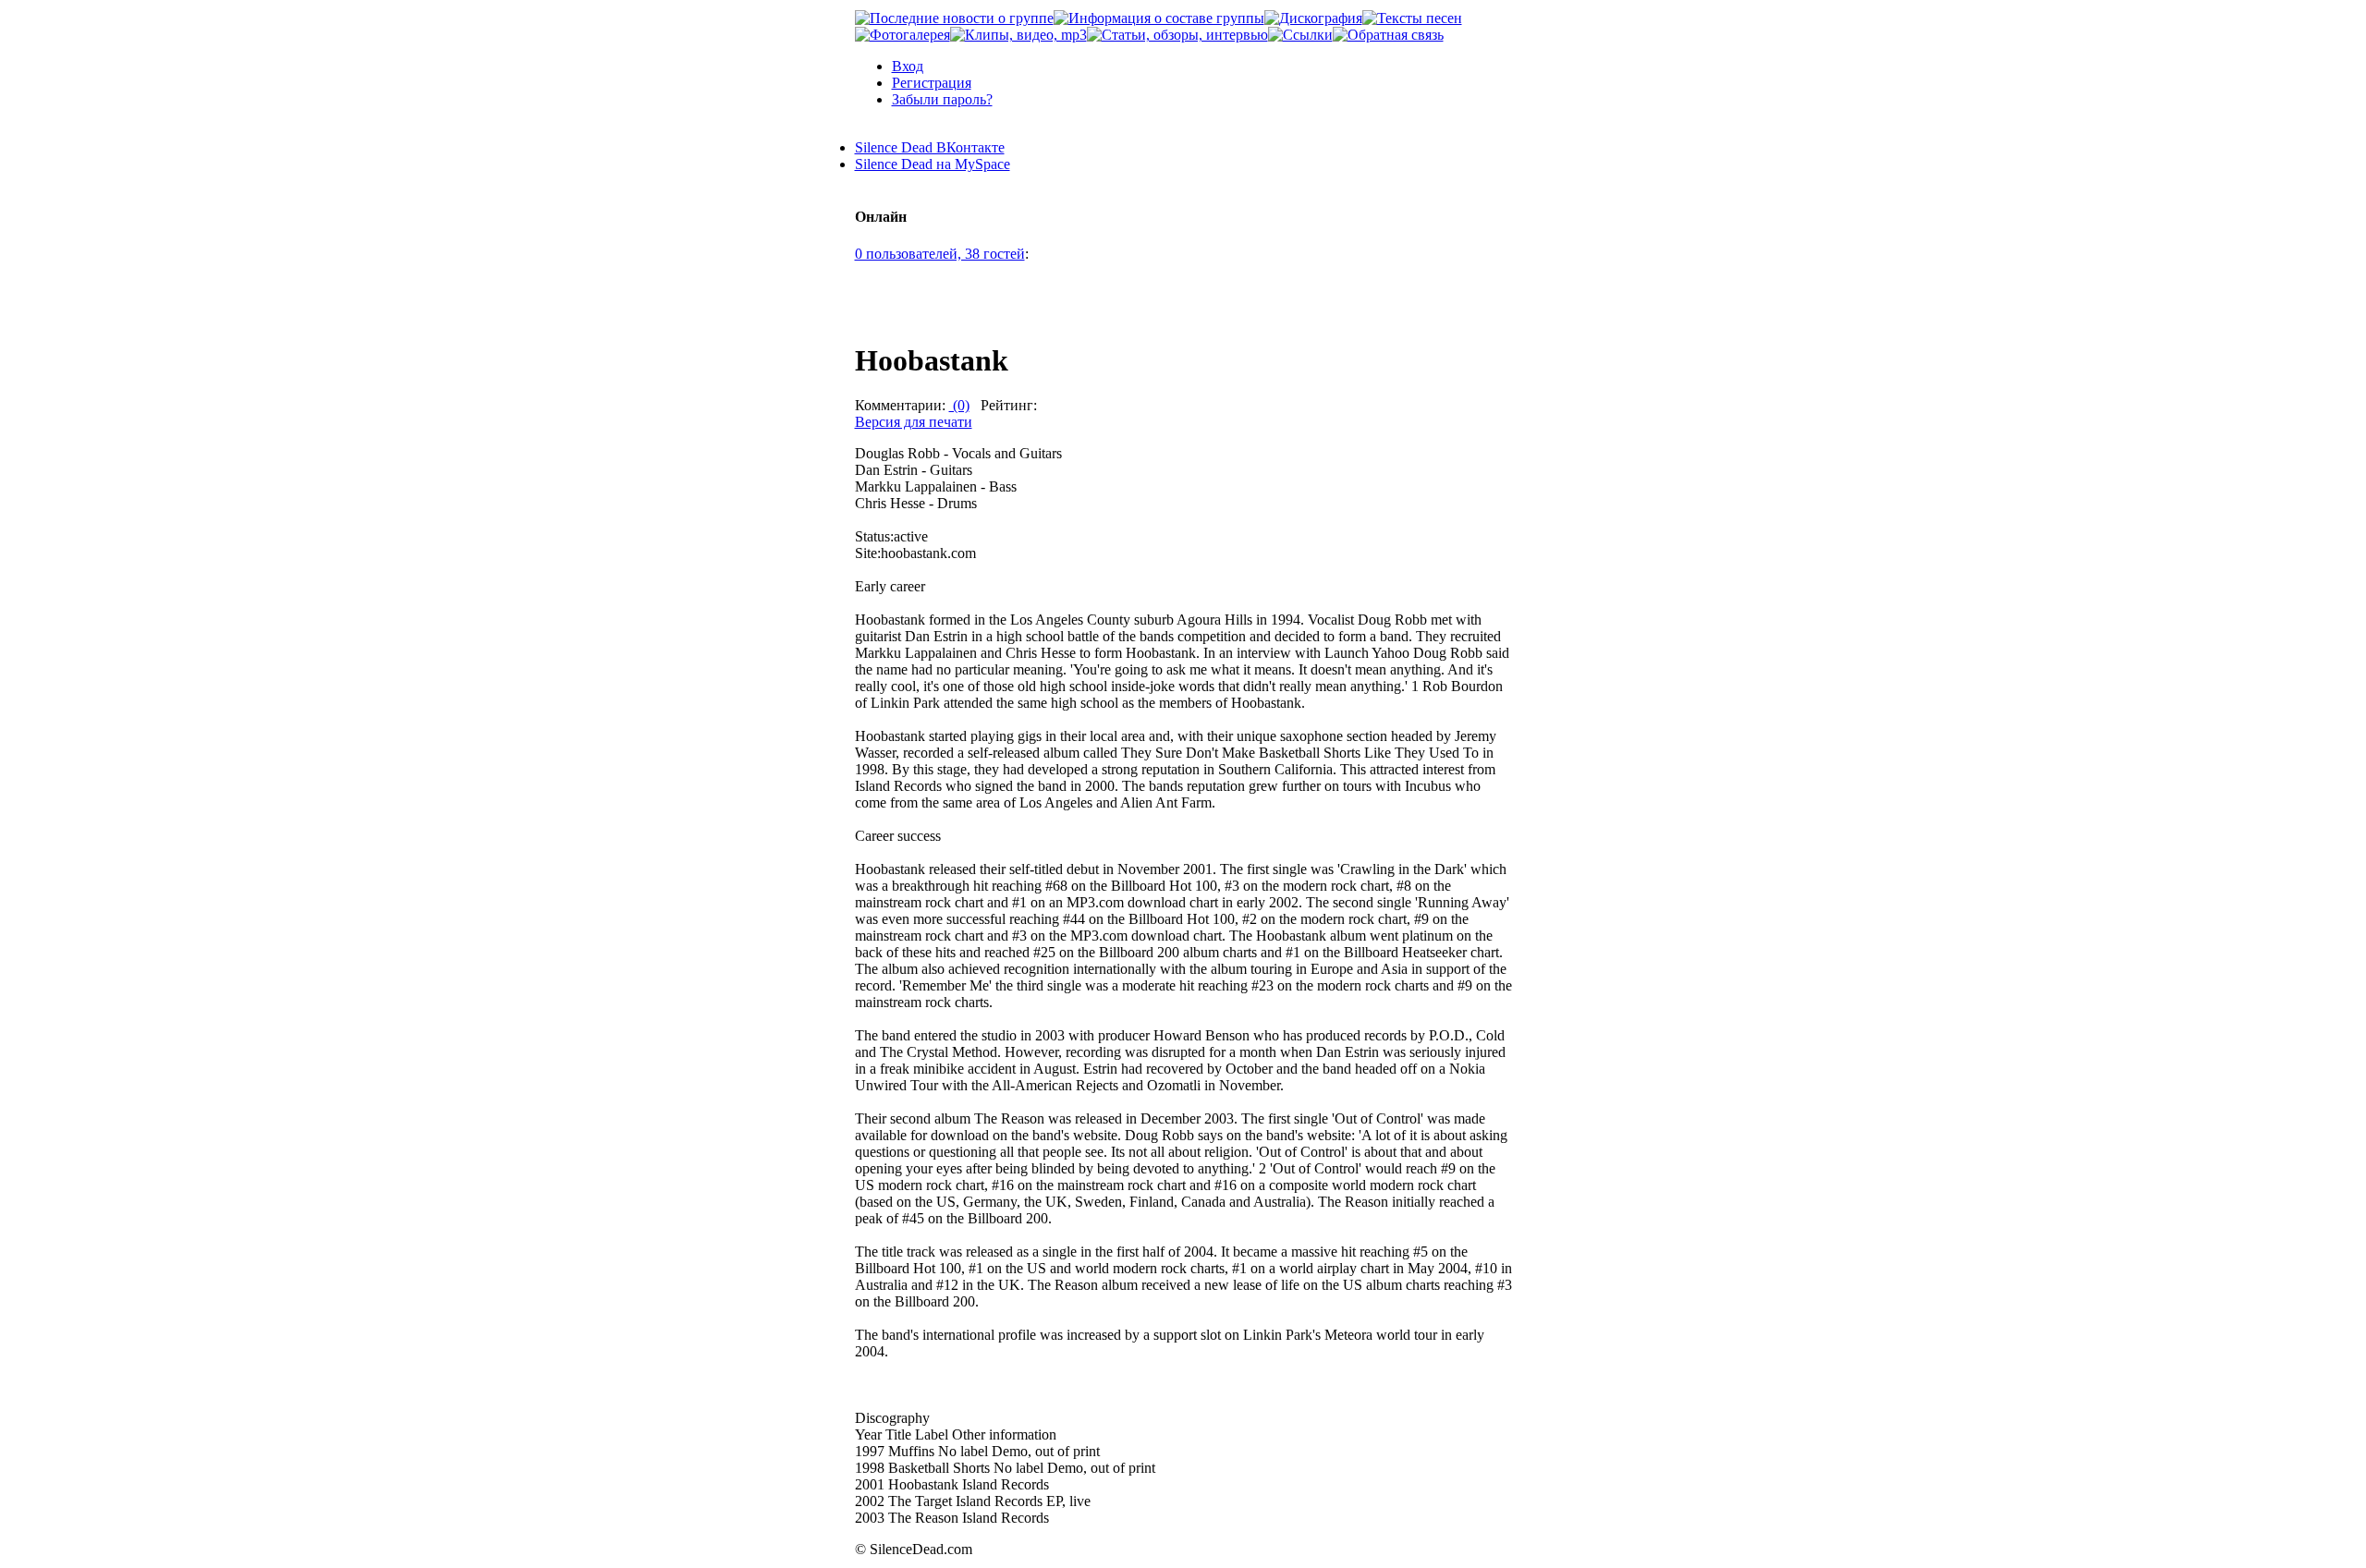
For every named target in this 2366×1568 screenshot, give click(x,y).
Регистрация (932, 83)
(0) (959, 405)
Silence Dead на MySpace (933, 164)
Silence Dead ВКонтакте (930, 147)
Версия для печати (914, 422)
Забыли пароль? (942, 99)
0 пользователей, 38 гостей (940, 254)
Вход (908, 66)
